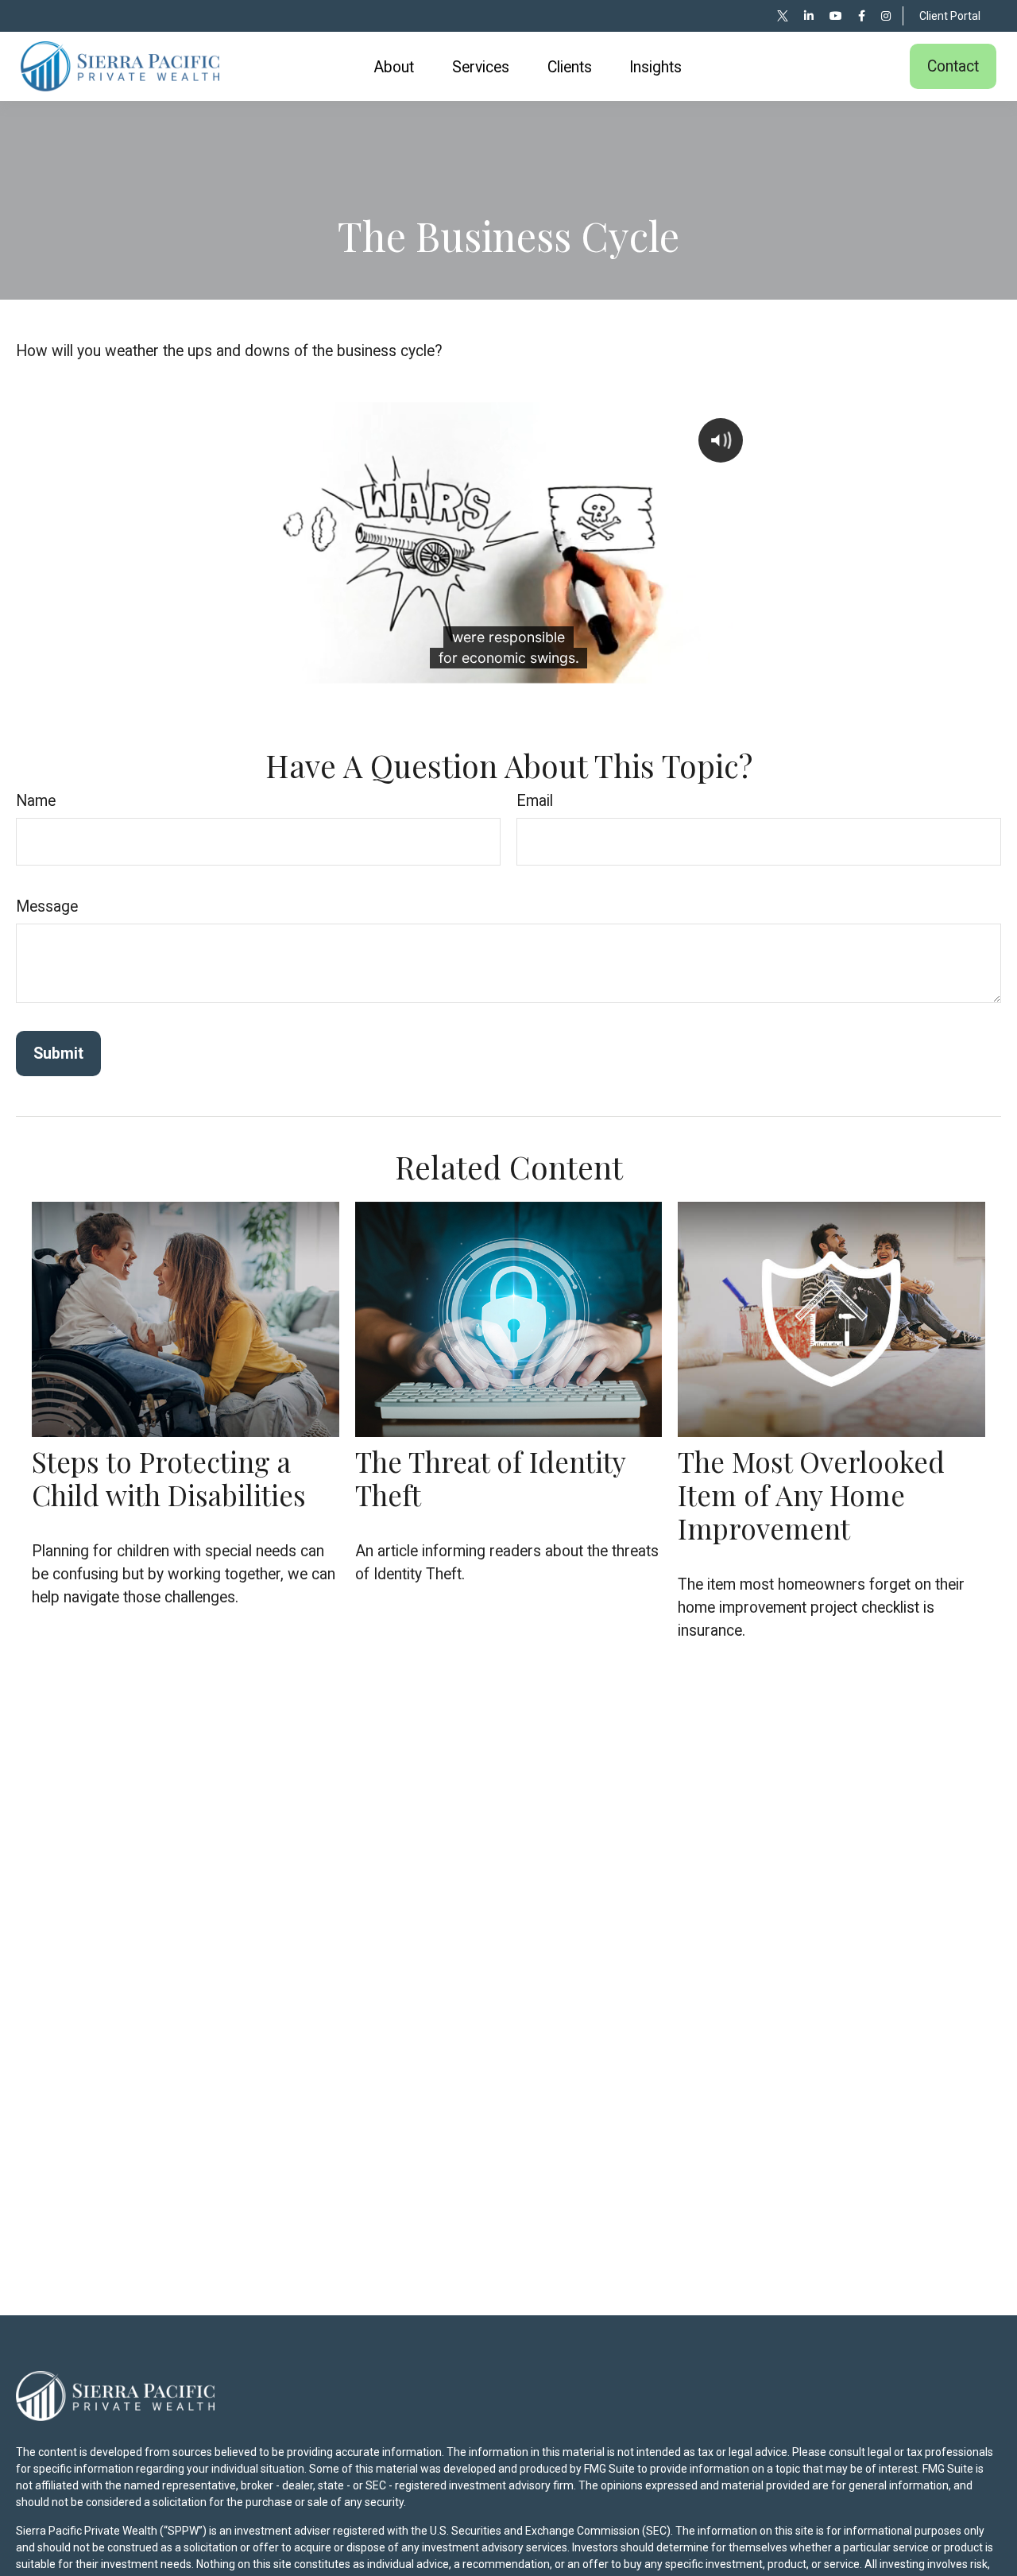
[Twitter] (783, 16)
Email (535, 801)
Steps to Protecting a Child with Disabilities (169, 1478)
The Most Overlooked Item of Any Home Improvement (811, 1495)
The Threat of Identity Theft (490, 1478)
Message (47, 906)
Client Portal (950, 16)
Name (36, 801)
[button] (394, 67)
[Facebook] (862, 16)
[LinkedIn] (809, 16)
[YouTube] (836, 16)
